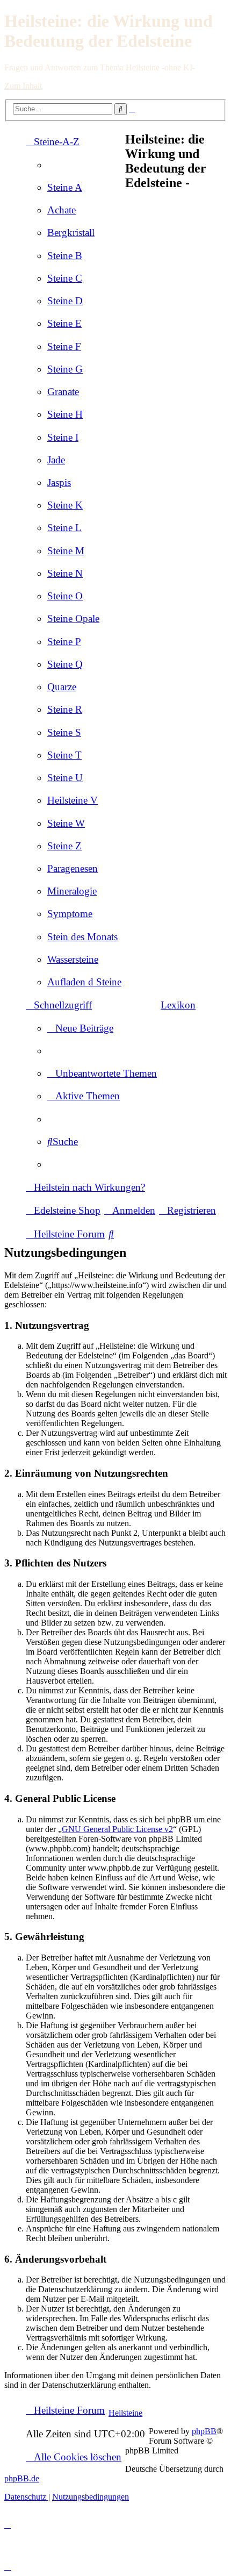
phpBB (204, 2431)
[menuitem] (65, 187)
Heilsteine (125, 2413)
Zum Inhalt (23, 86)
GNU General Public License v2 (117, 1829)
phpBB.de (22, 2478)
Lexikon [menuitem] (178, 1005)
